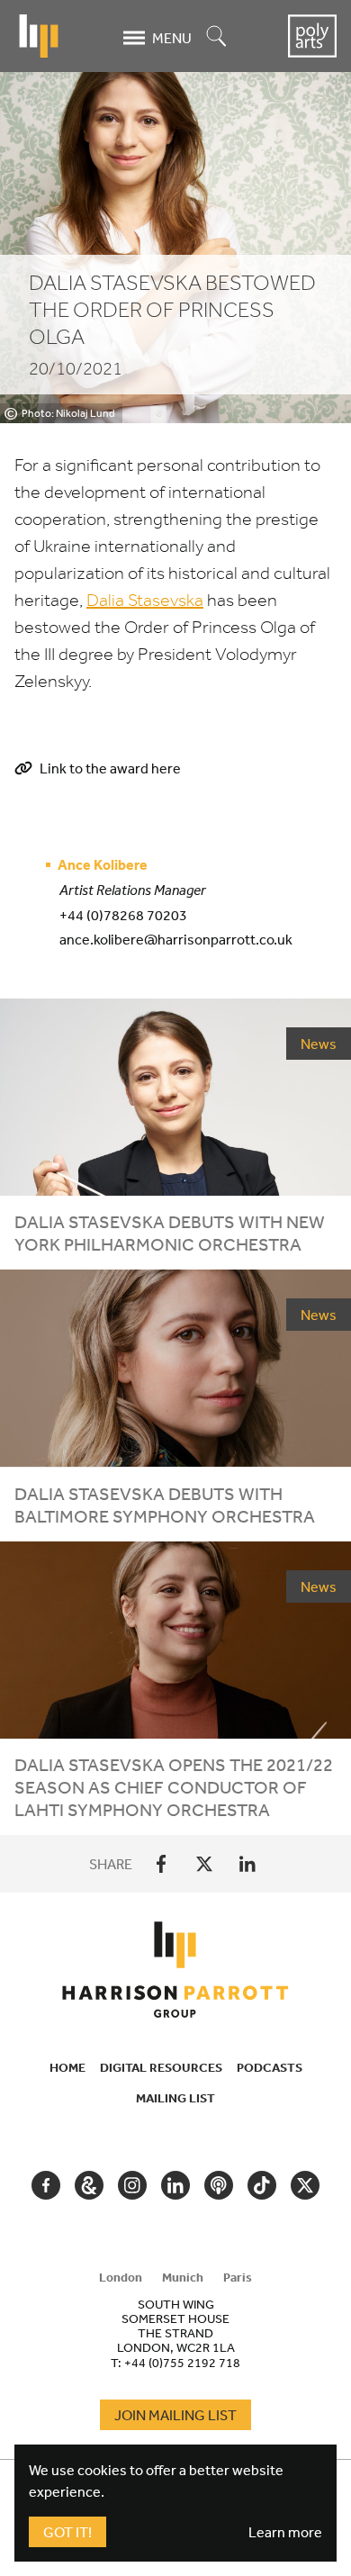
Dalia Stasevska (145, 600)
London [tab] (121, 2277)
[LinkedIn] (247, 1864)
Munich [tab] (183, 2277)
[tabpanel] (175, 2333)
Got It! (67, 2532)
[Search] (217, 37)
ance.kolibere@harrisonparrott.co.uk (176, 939)
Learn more (285, 2532)
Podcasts (270, 2067)
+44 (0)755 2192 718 (182, 2363)
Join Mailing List (175, 2415)
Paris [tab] (238, 2277)
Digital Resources (161, 2067)
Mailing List (175, 2098)
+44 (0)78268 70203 (123, 915)
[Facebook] (161, 1864)
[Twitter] (204, 1864)
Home (67, 2067)
